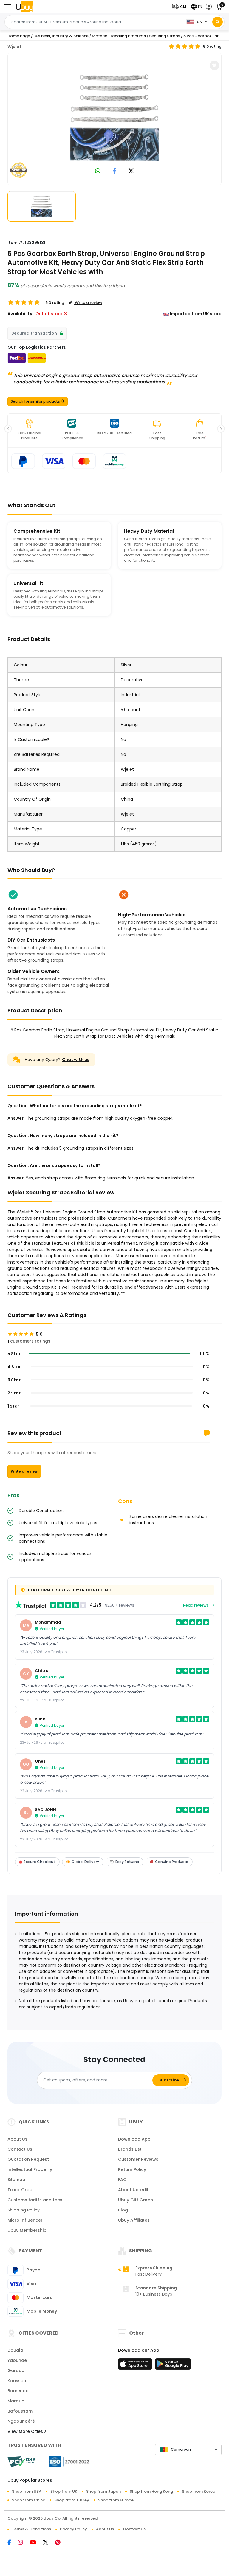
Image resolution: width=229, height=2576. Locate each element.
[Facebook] (13, 2543)
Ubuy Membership (27, 2230)
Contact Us (20, 2149)
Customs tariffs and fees (35, 2200)
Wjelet (14, 47)
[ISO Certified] (66, 2461)
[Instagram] (24, 2543)
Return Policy (132, 2169)
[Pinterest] (61, 2543)
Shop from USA (27, 2491)
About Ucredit (133, 2190)
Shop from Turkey (72, 2500)
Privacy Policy (74, 2529)
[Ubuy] (24, 7)
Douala (15, 2350)
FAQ (122, 2180)
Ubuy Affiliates (134, 2220)
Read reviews (196, 1605)
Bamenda (18, 2391)
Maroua (16, 2401)
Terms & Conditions (31, 2529)
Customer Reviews (138, 2159)
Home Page (19, 36)
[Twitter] (49, 2543)
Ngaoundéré (21, 2421)
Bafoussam (20, 2411)
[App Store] (136, 2366)
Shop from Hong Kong (151, 2491)
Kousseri (17, 2381)
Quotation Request (28, 2159)
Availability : (21, 314)
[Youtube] (36, 2543)
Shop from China (29, 2500)
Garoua (16, 2370)
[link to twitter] (131, 171)
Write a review (24, 1471)
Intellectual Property (30, 2169)
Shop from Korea (199, 2491)
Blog (123, 2210)
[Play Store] (173, 2366)
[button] (180, 7)
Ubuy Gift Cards (136, 2200)
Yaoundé (17, 2360)
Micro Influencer (25, 2220)
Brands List (130, 2149)
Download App (134, 2139)
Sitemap (16, 2180)
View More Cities (26, 2431)
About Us (17, 2139)
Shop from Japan (103, 2491)
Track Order (21, 2190)
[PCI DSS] (21, 2462)
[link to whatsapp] (98, 171)
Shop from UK (64, 2491)
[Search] (218, 22)
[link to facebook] (115, 171)
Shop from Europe (116, 2500)
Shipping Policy (24, 2210)
